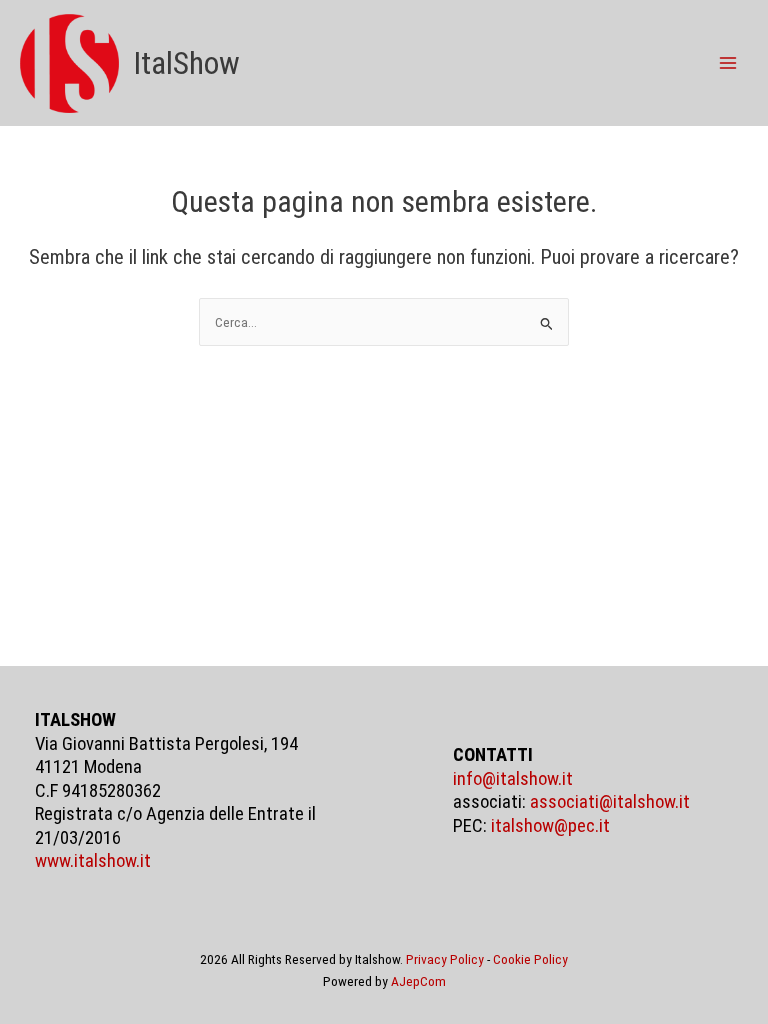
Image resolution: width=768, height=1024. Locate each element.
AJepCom (418, 981)
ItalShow (186, 63)
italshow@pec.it (550, 826)
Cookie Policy (530, 959)
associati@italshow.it (610, 802)
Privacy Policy (445, 959)
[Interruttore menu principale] (728, 63)
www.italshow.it (93, 861)
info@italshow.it (513, 779)
